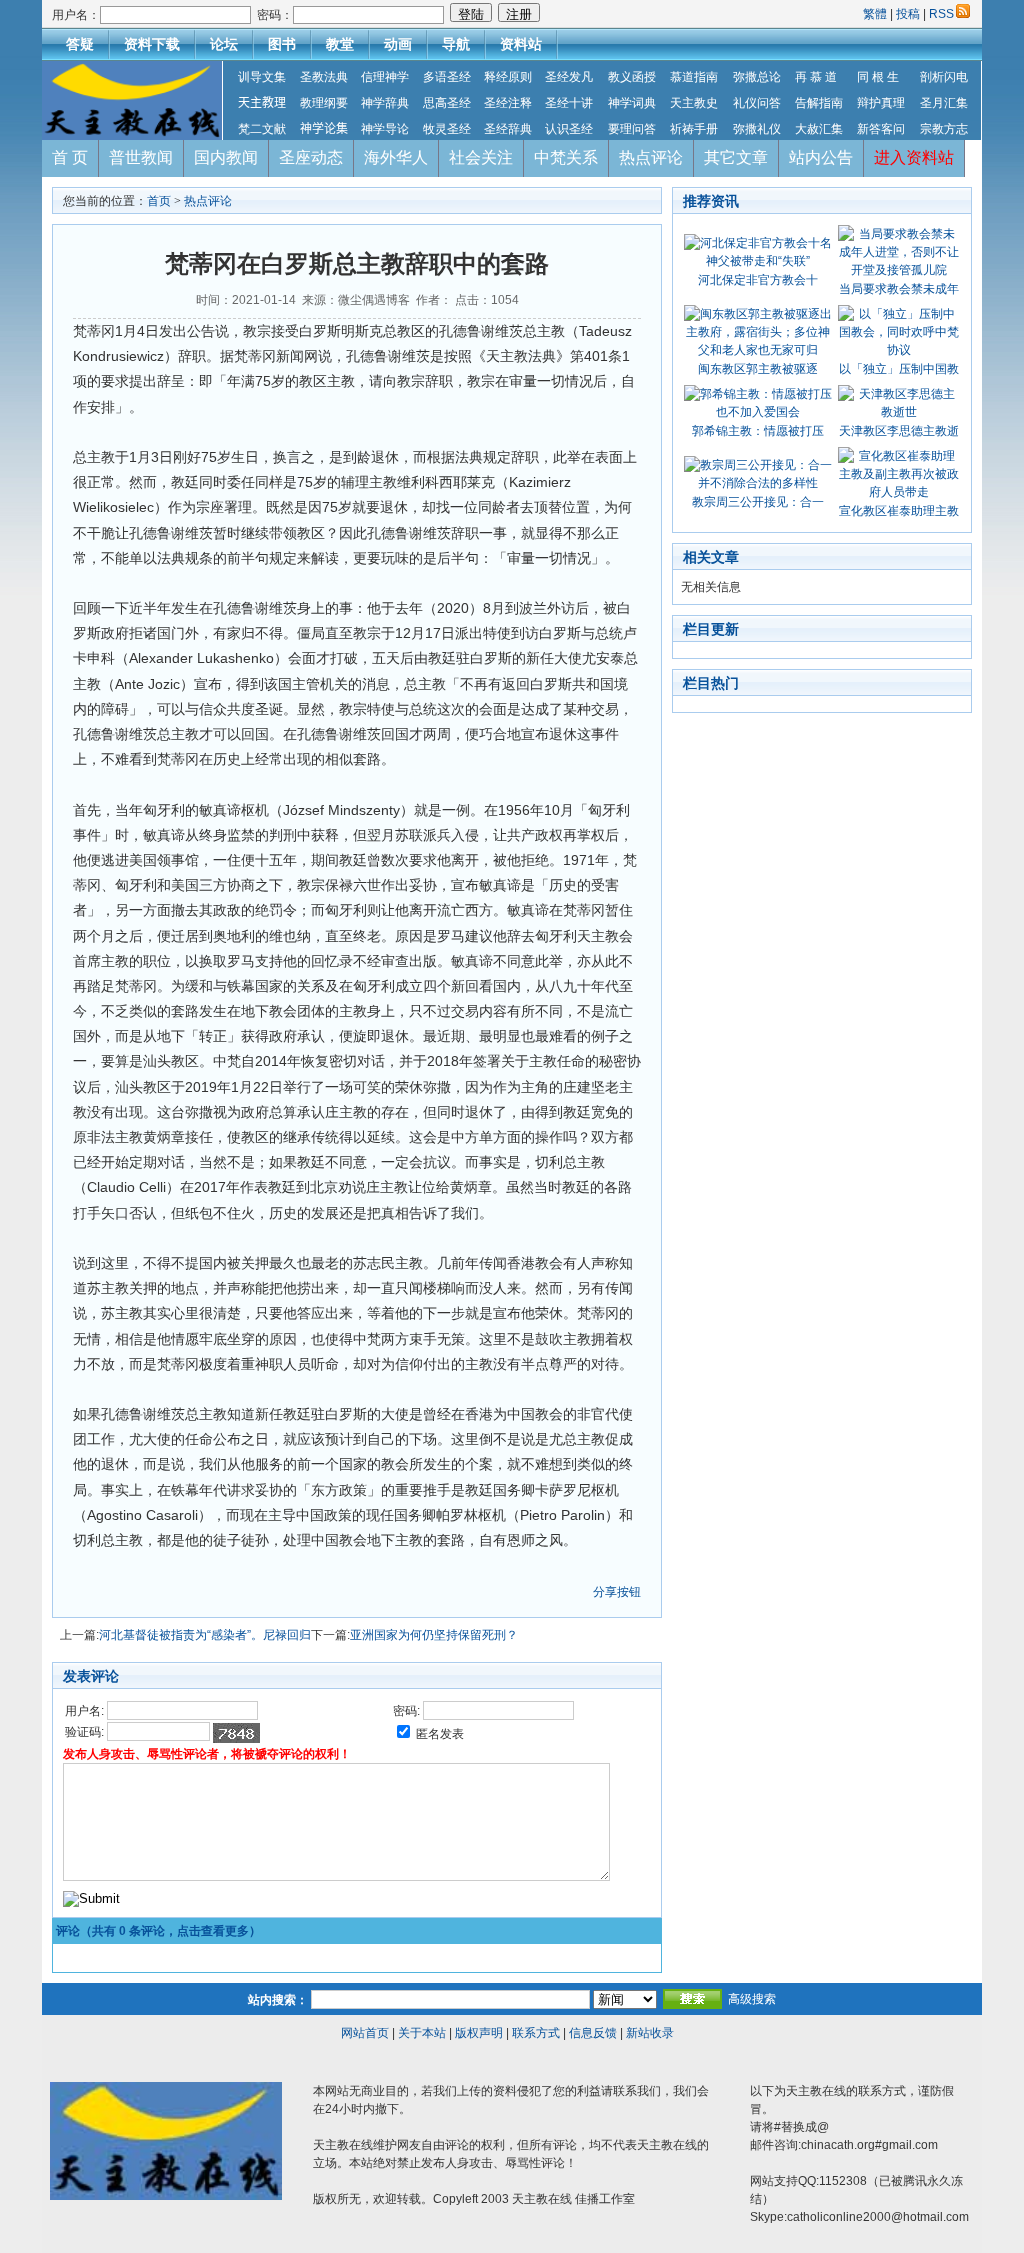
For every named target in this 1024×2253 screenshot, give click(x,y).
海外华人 (396, 157)
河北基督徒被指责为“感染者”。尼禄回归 (205, 1635)
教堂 (340, 44)
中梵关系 (566, 157)
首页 (159, 201)
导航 (456, 44)
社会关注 (481, 157)
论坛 (224, 44)
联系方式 (536, 2033)
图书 (282, 44)
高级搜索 (752, 1999)
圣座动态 (311, 157)
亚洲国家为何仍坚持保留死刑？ (434, 1635)
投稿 (908, 14)
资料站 (521, 44)
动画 (398, 44)
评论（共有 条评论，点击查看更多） (158, 1931)
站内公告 (821, 157)
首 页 (70, 157)
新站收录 (650, 2033)
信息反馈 (593, 2033)
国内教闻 (226, 157)
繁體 (876, 14)
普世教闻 (141, 157)
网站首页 (365, 2033)
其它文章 (736, 157)
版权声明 (479, 2033)
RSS (941, 14)
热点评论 (651, 157)
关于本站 (422, 2033)
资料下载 (152, 44)
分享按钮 (617, 1592)
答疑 (80, 44)
